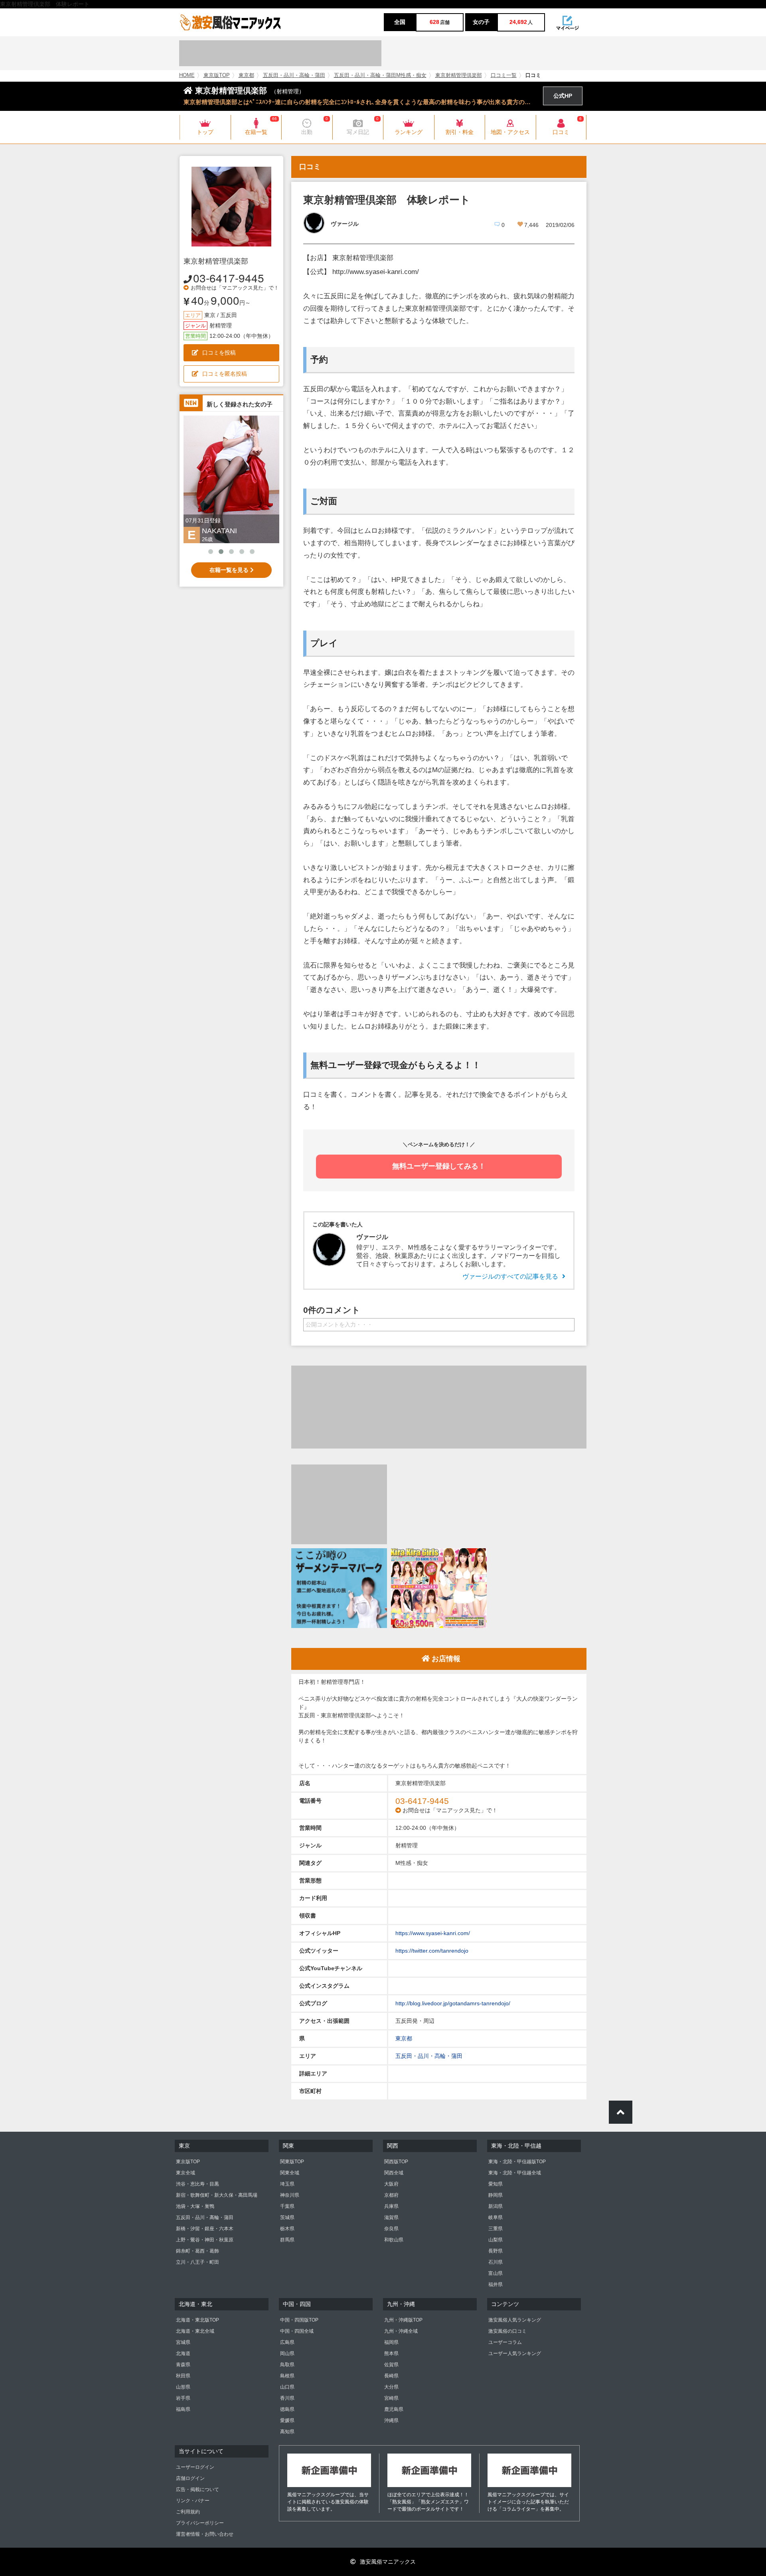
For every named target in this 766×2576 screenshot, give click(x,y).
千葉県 (287, 2206)
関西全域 (394, 2173)
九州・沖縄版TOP (403, 2320)
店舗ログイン (190, 2478)
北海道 (183, 2353)
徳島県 (287, 2409)
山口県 (287, 2387)
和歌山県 (394, 2240)
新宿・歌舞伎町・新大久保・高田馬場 (217, 2195)
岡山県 (287, 2353)
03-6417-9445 (229, 278)
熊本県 (391, 2353)
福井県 (496, 2284)
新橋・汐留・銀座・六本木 (205, 2229)
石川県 (496, 2262)
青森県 (183, 2365)
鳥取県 (287, 2365)
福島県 (183, 2409)
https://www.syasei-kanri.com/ (433, 1933)
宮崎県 (391, 2398)
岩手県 (183, 2398)
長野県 (496, 2251)
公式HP (563, 96)
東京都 (246, 75)
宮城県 (183, 2342)
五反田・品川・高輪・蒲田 (294, 75)
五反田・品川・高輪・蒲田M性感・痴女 (380, 75)
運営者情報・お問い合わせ (205, 2534)
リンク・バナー (193, 2501)
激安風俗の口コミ (507, 2331)
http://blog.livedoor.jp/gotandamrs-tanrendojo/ (453, 2003)
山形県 (183, 2387)
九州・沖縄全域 (401, 2331)
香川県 (287, 2398)
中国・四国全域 (297, 2331)
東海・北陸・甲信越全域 (515, 2173)
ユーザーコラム (505, 2342)
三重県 (496, 2229)
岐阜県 (496, 2217)
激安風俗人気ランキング (515, 2320)
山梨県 (496, 2240)
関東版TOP (292, 2162)
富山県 (496, 2273)
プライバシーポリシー (200, 2523)
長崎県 (391, 2376)
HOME (187, 75)
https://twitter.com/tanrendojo (432, 1951)
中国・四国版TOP (299, 2320)
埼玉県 (287, 2184)
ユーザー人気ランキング (515, 2353)
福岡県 (391, 2342)
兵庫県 (391, 2206)
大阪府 (391, 2184)
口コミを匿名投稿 (225, 374)
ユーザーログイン (195, 2467)
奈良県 (391, 2229)
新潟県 (496, 2206)
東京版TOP (217, 75)
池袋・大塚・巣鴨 (195, 2206)
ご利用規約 (188, 2512)
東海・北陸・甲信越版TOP (517, 2162)
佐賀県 (391, 2365)
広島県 (287, 2342)
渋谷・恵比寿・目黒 (197, 2184)
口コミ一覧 (504, 75)
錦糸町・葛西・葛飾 (197, 2251)
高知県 (287, 2432)
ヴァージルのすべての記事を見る (510, 1276)
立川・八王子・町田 (197, 2262)
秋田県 (183, 2376)
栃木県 (287, 2229)
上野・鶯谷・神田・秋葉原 (205, 2240)
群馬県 (287, 2240)
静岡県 (496, 2195)
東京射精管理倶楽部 (459, 75)
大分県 (391, 2387)
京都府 (391, 2195)
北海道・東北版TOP (197, 2320)
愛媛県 (287, 2420)
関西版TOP (396, 2162)
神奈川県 (290, 2195)
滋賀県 (391, 2217)
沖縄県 (391, 2420)
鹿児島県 (394, 2409)
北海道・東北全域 (195, 2331)
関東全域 (290, 2173)
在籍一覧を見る (230, 570)
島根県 (287, 2376)
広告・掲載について (197, 2489)
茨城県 (287, 2217)
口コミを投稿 (219, 353)
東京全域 (186, 2173)
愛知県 (496, 2184)
